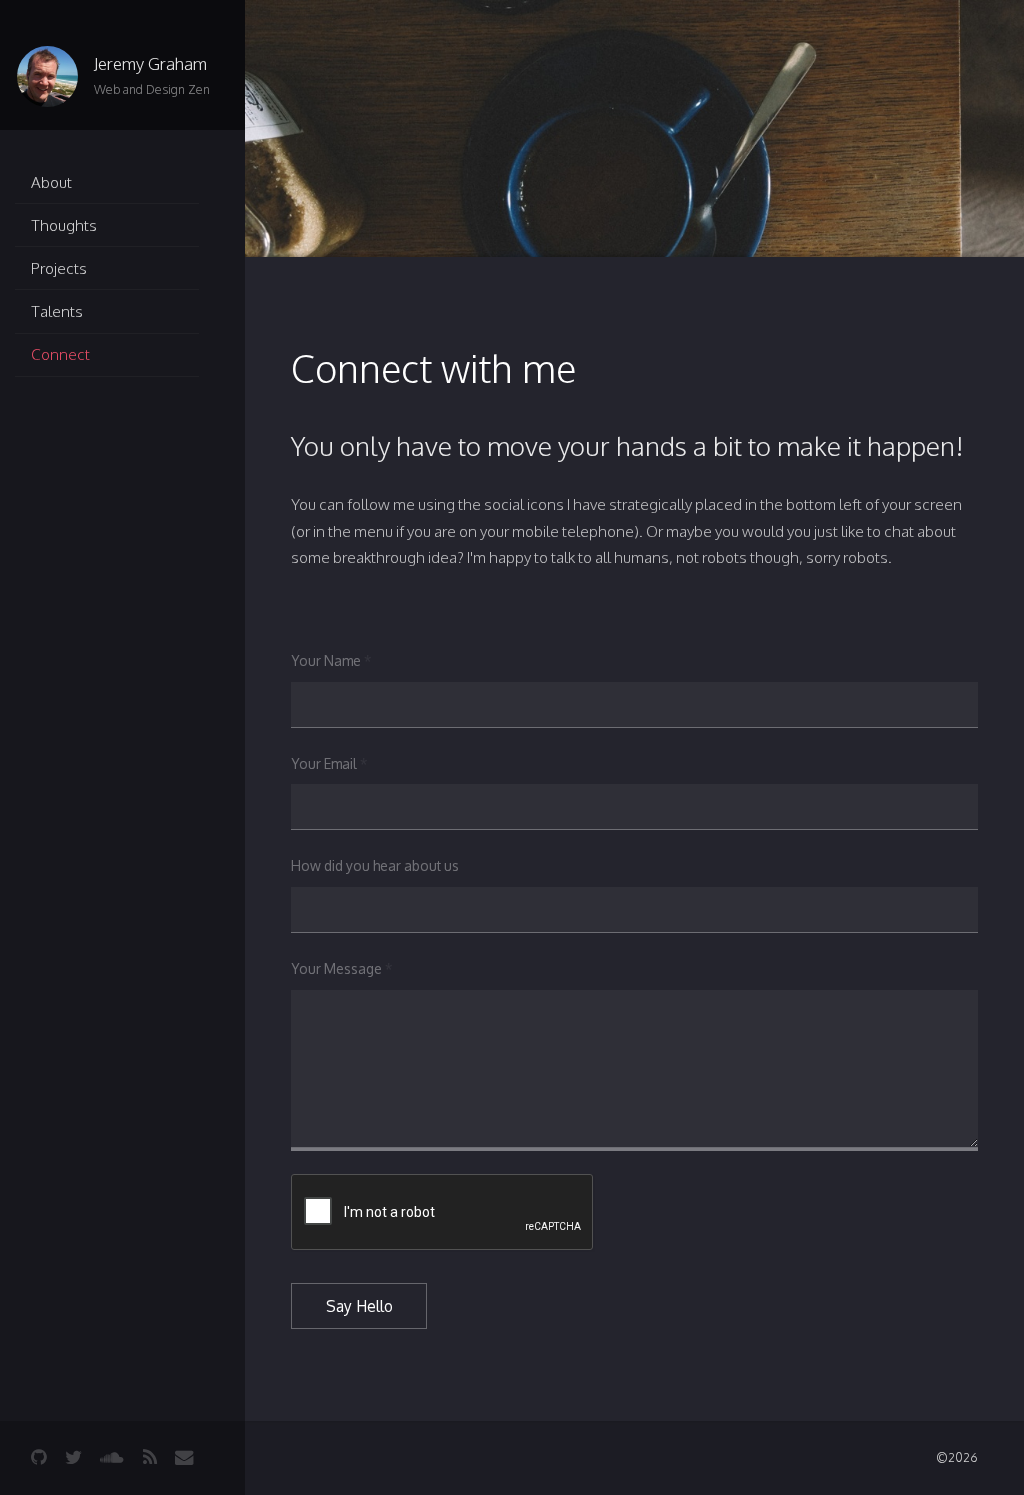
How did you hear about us (375, 865)
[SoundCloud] (112, 1457)
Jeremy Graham (150, 63)
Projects (59, 268)
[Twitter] (73, 1457)
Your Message (341, 968)
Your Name (331, 660)
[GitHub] (39, 1457)
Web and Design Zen (152, 89)
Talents (57, 311)
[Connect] (184, 1457)
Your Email (329, 763)
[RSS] (150, 1457)
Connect (60, 354)
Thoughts (64, 225)
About (51, 182)
